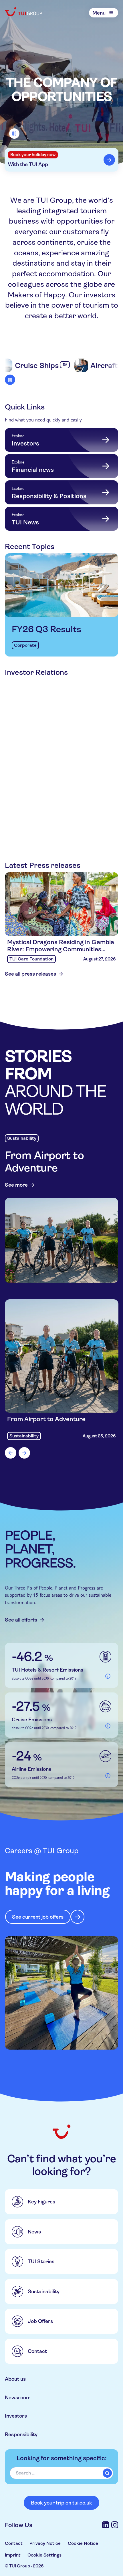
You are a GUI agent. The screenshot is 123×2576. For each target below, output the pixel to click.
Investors (16, 2416)
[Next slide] (24, 1453)
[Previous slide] (11, 1453)
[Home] (24, 12)
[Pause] (14, 134)
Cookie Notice (83, 2543)
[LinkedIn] (106, 2525)
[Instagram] (115, 2525)
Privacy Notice (45, 2543)
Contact (14, 2543)
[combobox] (62, 2473)
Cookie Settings (44, 2555)
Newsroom (18, 2397)
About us (15, 2379)
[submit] (107, 2473)
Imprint (13, 2555)
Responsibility (21, 2434)
